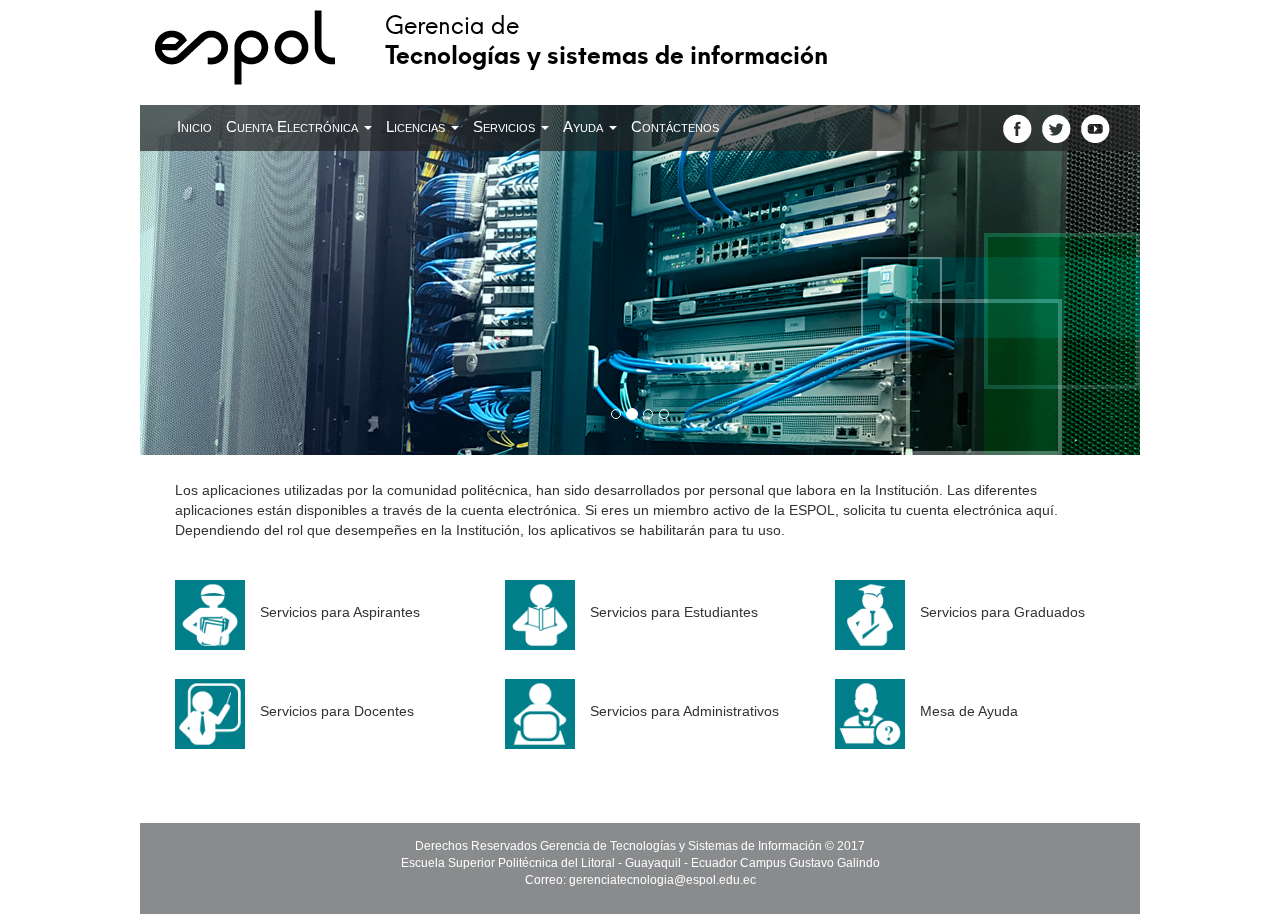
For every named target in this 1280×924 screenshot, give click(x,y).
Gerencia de (606, 38)
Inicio (194, 126)
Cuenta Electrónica (294, 126)
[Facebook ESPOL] (1017, 128)
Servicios (506, 126)
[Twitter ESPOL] (1056, 128)
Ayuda (585, 126)
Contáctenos (675, 126)
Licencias (417, 126)
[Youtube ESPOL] (1095, 128)
